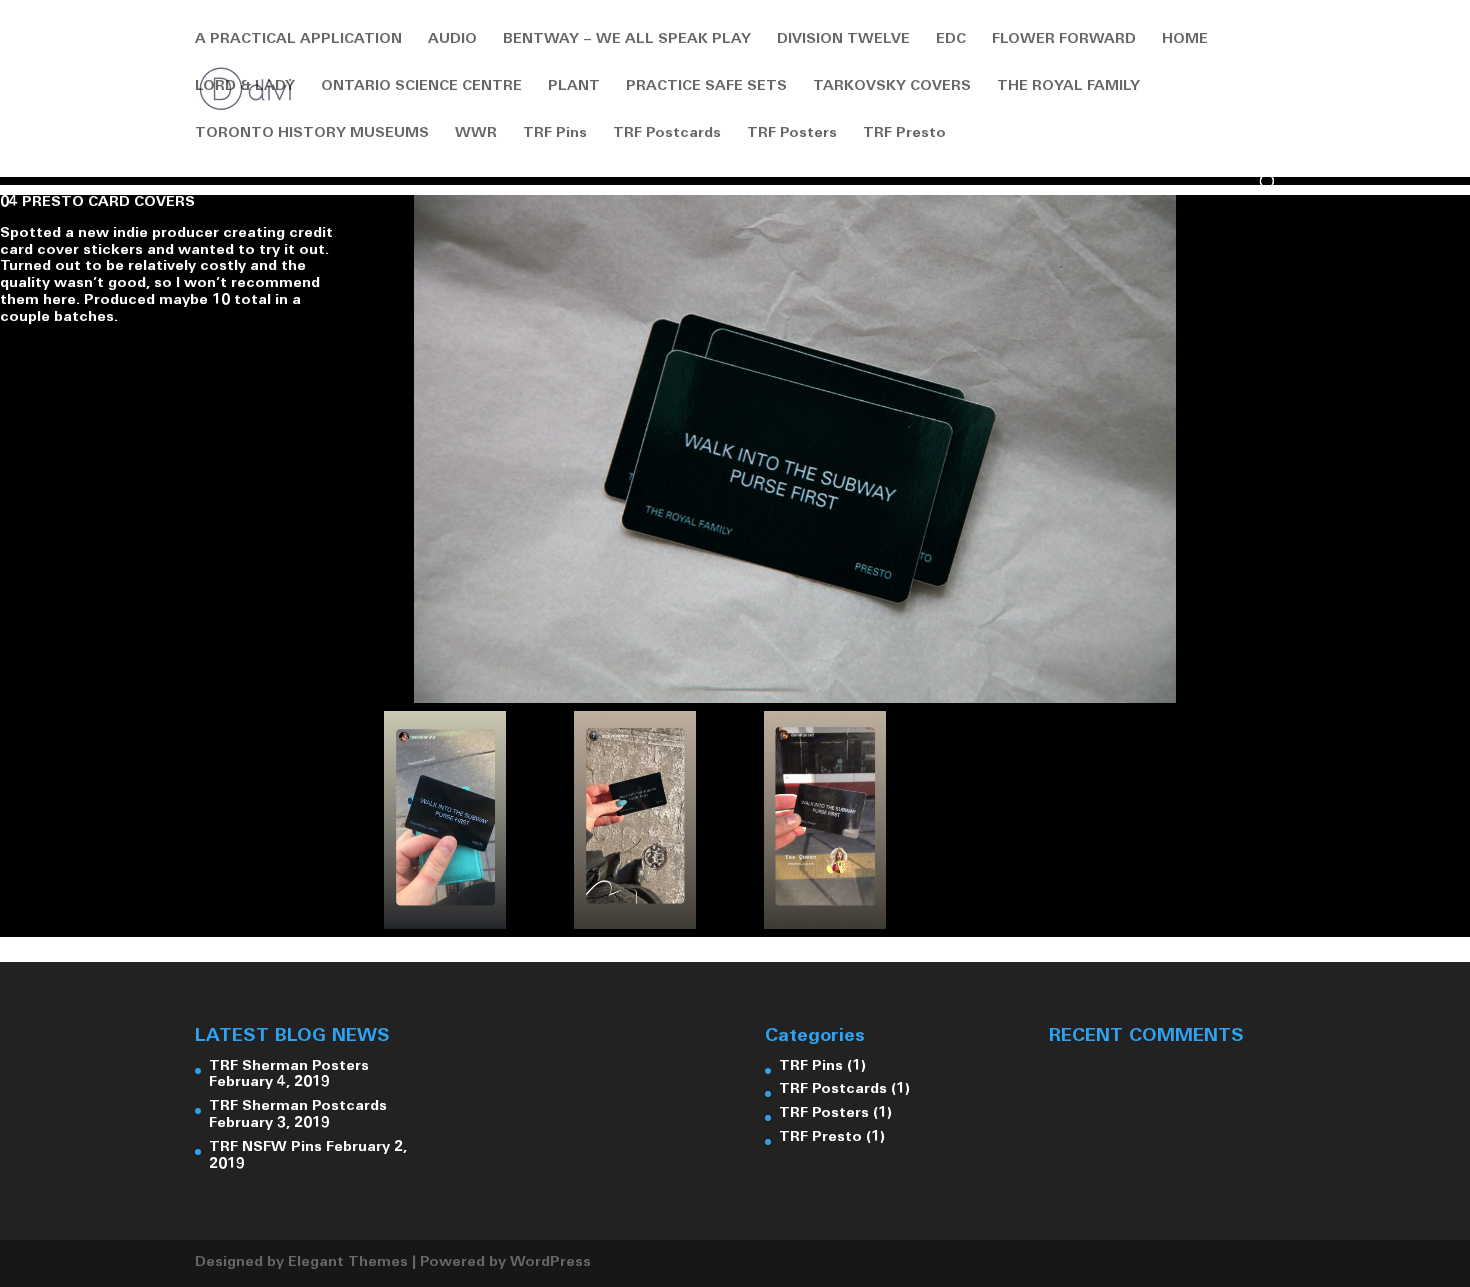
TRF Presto (904, 134)
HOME (1185, 40)
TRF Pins (555, 134)
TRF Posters (792, 134)
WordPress (550, 1262)
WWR (476, 134)
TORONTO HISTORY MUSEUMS (312, 134)
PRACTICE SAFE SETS (706, 87)
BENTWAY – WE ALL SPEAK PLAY (627, 40)
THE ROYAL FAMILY (1068, 87)
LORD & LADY (245, 87)
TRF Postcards (667, 134)
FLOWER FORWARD (1064, 40)
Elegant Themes (348, 1262)
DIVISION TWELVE (843, 40)
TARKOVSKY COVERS (892, 87)
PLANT (574, 87)
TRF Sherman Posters (289, 1066)
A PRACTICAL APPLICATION (298, 40)
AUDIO (452, 40)
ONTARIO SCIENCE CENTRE (421, 87)
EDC (951, 40)
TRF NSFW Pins (265, 1147)
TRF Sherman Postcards (298, 1106)
